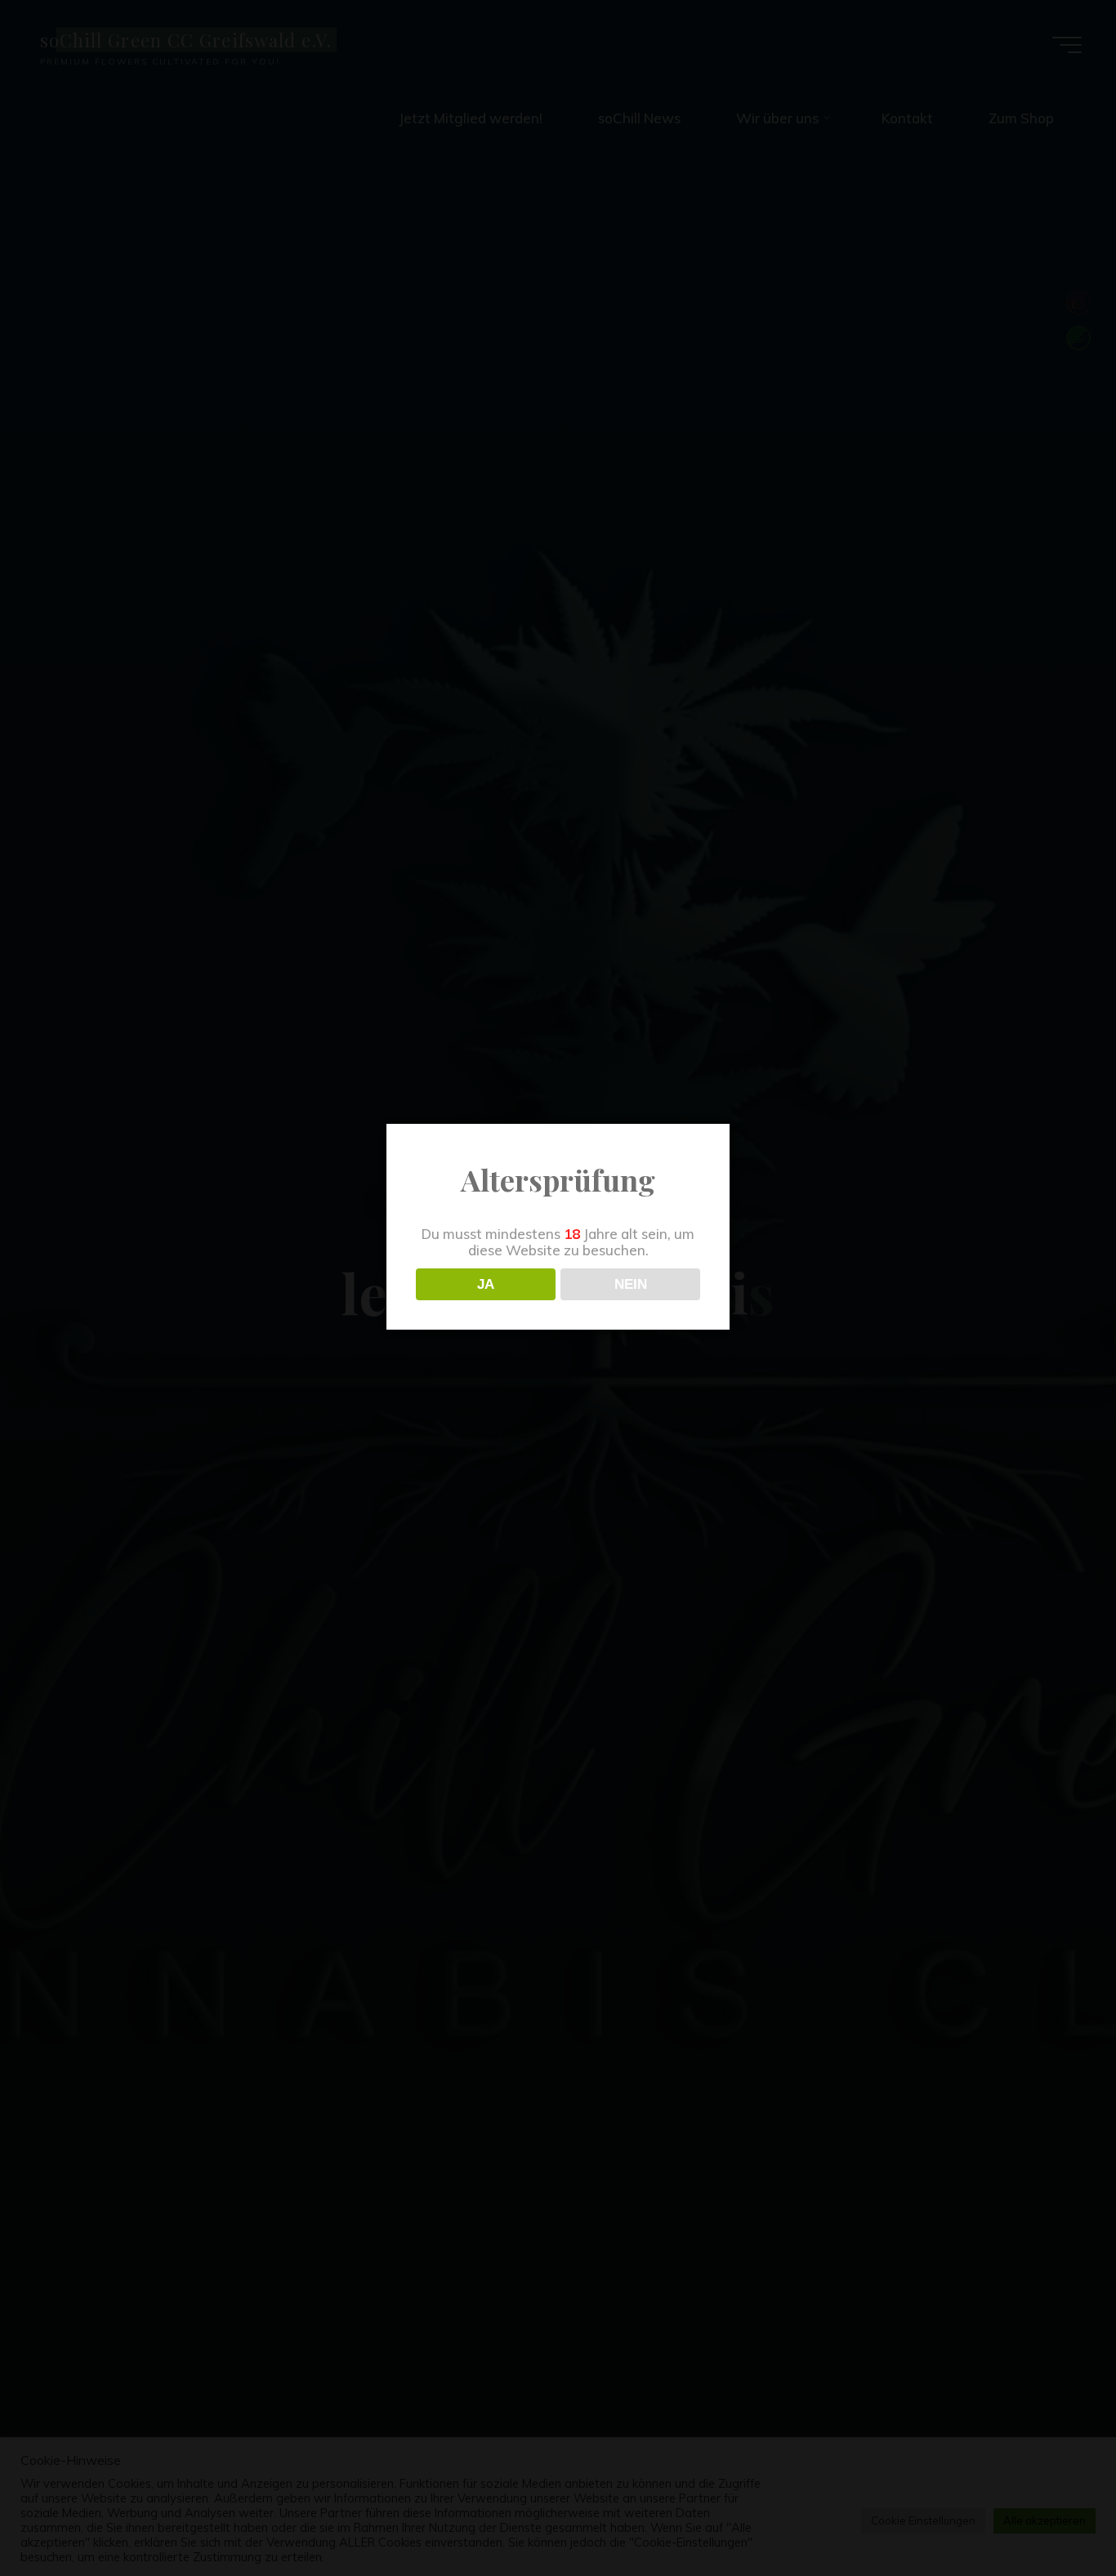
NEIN (631, 1284)
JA (486, 1284)
